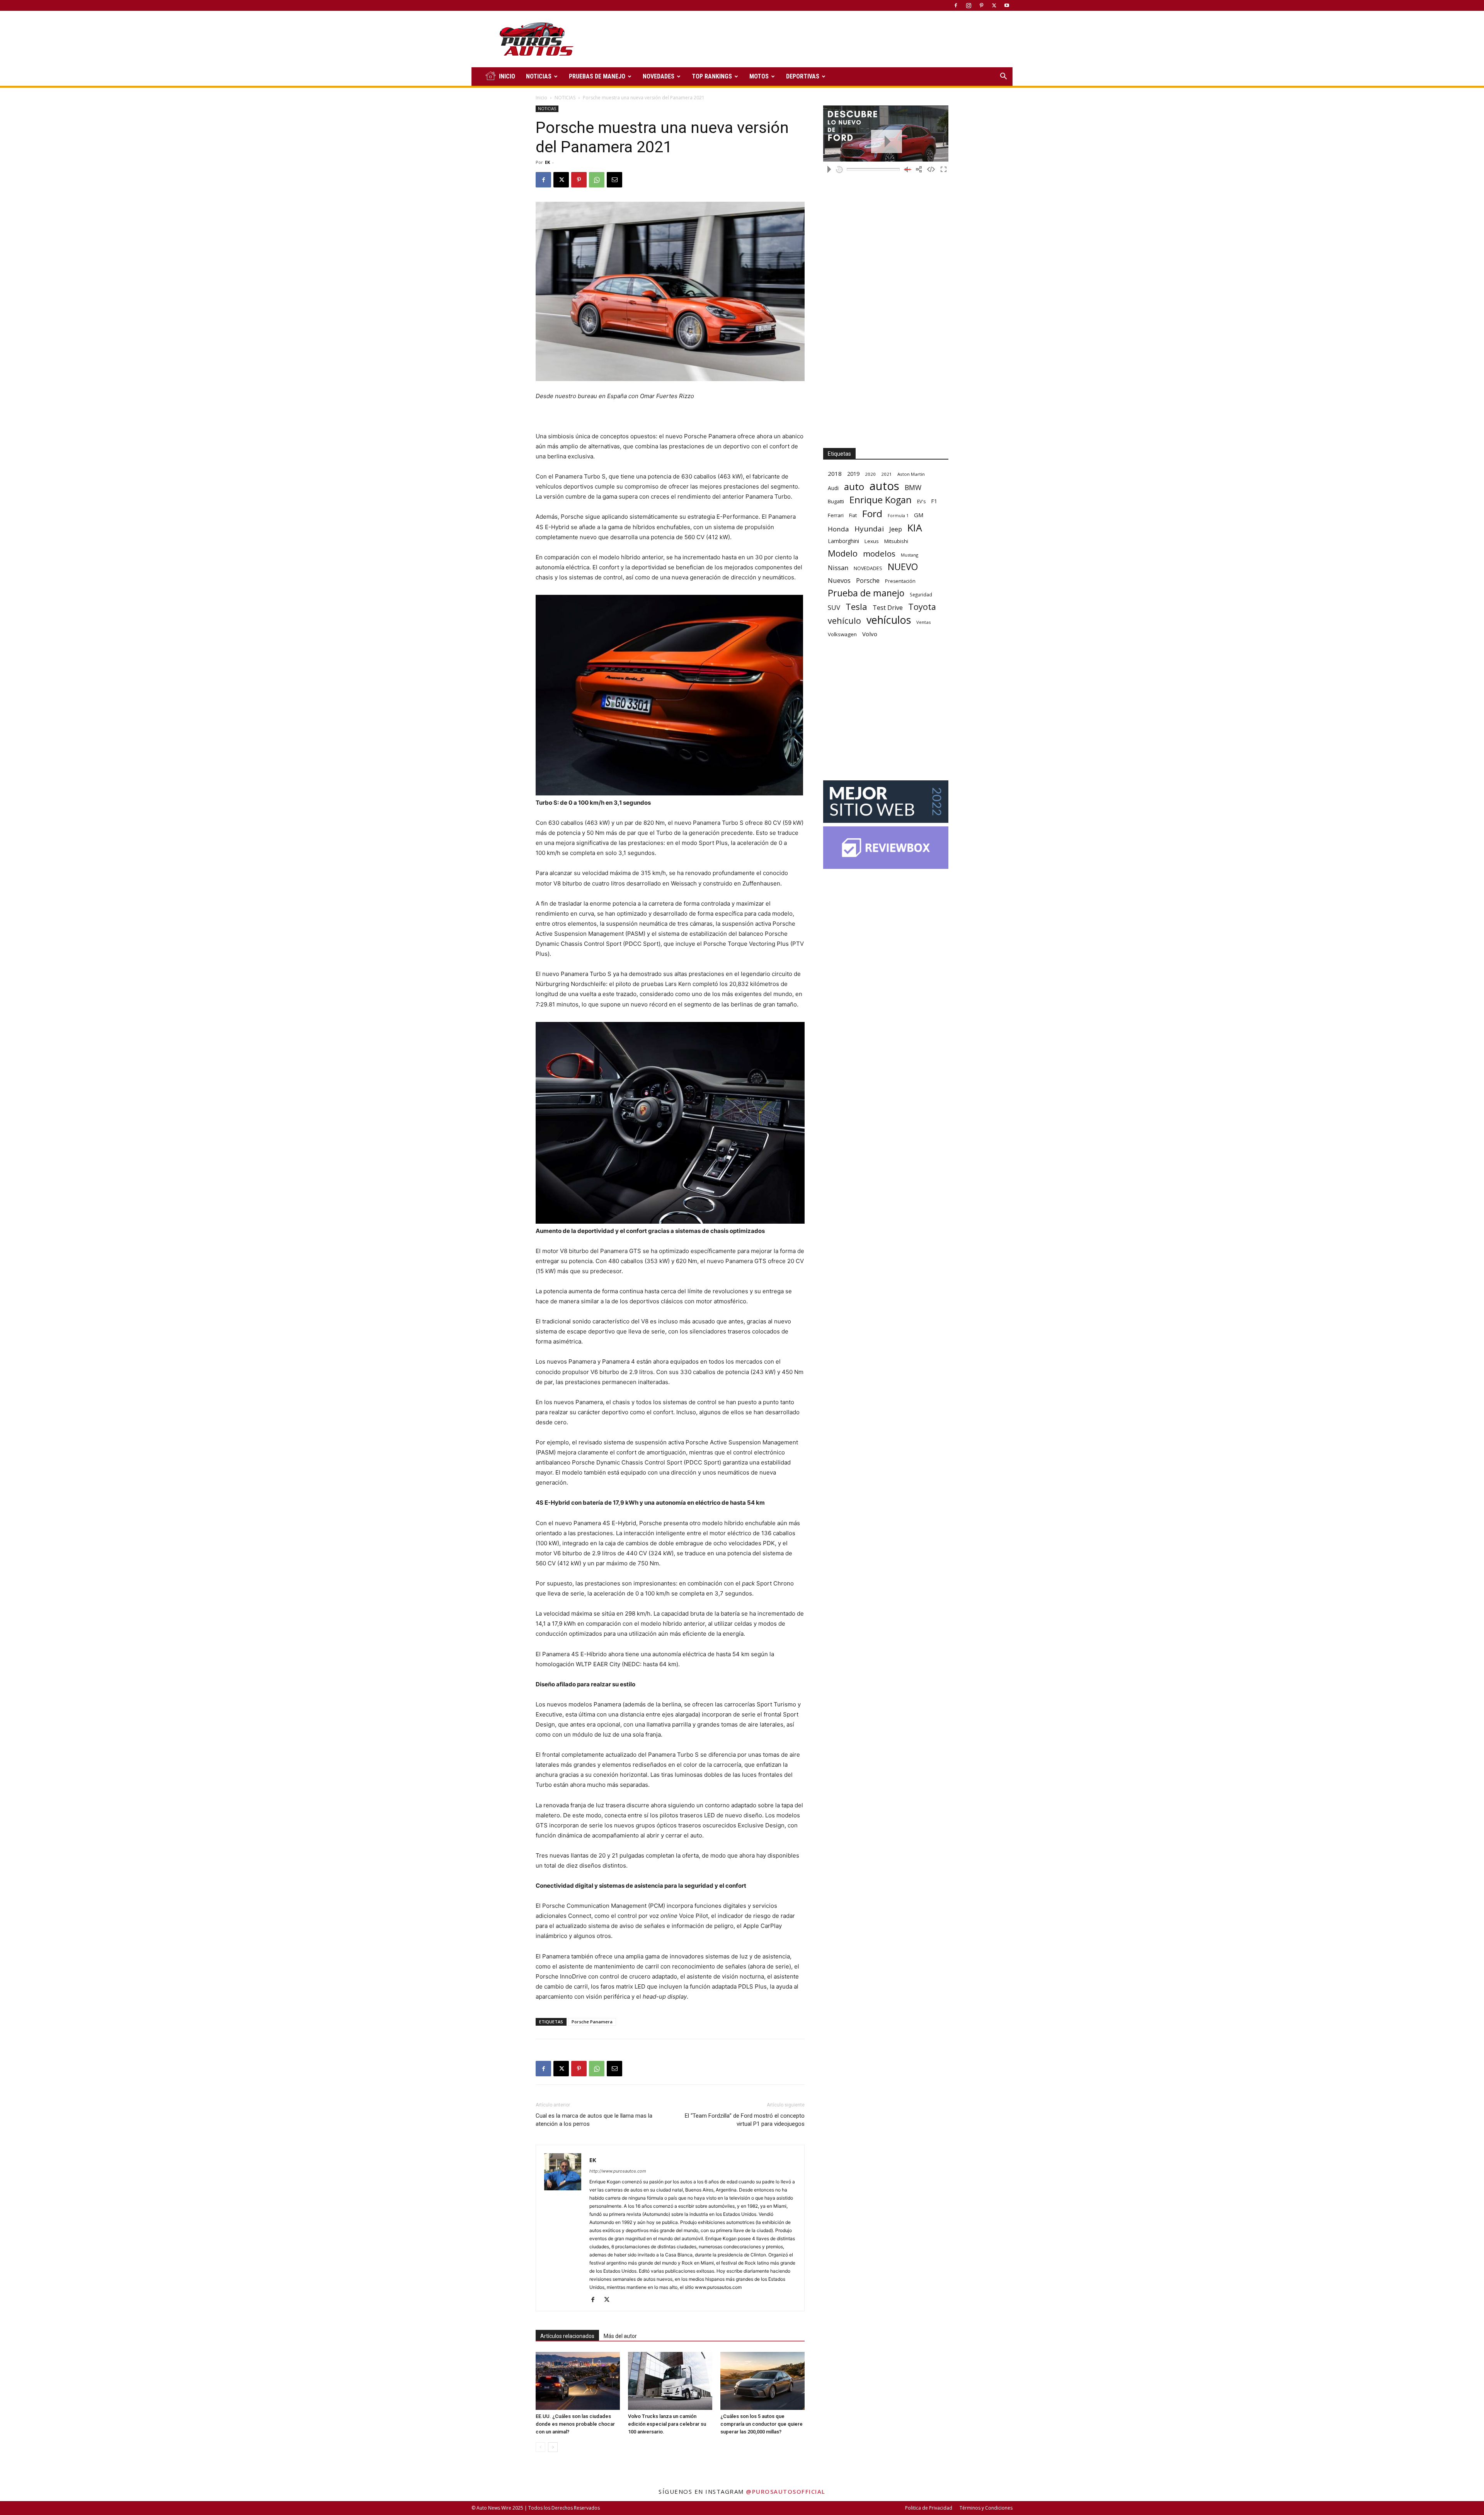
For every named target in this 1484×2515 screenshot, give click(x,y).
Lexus (872, 541)
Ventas (924, 622)
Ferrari (836, 515)
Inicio (541, 98)
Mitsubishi (896, 541)
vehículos (889, 620)
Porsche (868, 581)
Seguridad (921, 594)
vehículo (844, 621)
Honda (838, 529)
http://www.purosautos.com (618, 2171)
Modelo (843, 553)
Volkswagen (842, 634)
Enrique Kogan (881, 500)
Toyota (922, 607)
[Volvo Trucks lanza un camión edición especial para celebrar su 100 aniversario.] (670, 2381)
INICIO (507, 76)
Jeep (896, 529)
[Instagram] (968, 5)
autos (884, 486)
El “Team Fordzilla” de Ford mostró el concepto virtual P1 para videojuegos (745, 2120)
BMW (913, 488)
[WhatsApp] (597, 180)
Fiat (853, 515)
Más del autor (620, 2336)
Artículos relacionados (567, 2336)
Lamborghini (843, 541)
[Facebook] (956, 5)
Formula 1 (898, 516)
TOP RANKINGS (712, 76)
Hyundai (869, 529)
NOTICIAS (539, 76)
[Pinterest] (981, 5)
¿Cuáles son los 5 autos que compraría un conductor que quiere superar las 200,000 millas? (762, 2424)
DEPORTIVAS (803, 76)
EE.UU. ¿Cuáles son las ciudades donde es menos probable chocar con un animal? (575, 2424)
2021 (887, 474)
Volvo (870, 634)
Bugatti (836, 501)
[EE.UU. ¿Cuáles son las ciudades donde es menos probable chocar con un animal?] (578, 2381)
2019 (853, 474)
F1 (934, 501)
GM (919, 515)
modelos (879, 554)
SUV (834, 607)
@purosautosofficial (786, 2491)
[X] (994, 5)
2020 (870, 474)
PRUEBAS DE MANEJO (597, 76)
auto (854, 486)
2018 (835, 473)
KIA (915, 528)
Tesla (856, 607)
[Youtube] (1007, 5)
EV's (921, 501)
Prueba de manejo (866, 593)
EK (547, 162)
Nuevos (839, 580)
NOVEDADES (659, 76)
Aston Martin (911, 474)
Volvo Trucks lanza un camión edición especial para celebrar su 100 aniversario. (667, 2424)
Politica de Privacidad (929, 2508)
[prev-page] (540, 2447)
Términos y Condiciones (986, 2508)
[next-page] (553, 2447)
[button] (1003, 77)
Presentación (900, 581)
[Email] (614, 180)
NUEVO (903, 567)
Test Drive (888, 608)
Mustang (910, 555)
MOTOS (759, 76)
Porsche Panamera (592, 2022)
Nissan (838, 568)
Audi (833, 488)
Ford (872, 513)
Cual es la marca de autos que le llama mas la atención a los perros (594, 2120)
